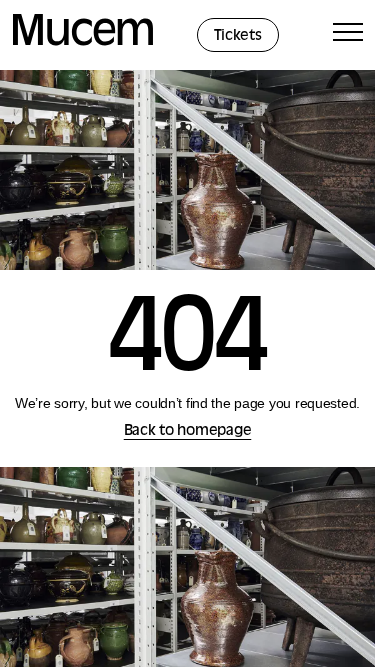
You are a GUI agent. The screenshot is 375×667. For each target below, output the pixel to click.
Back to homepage (188, 431)
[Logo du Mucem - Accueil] (83, 42)
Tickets (238, 36)
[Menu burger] (348, 35)
